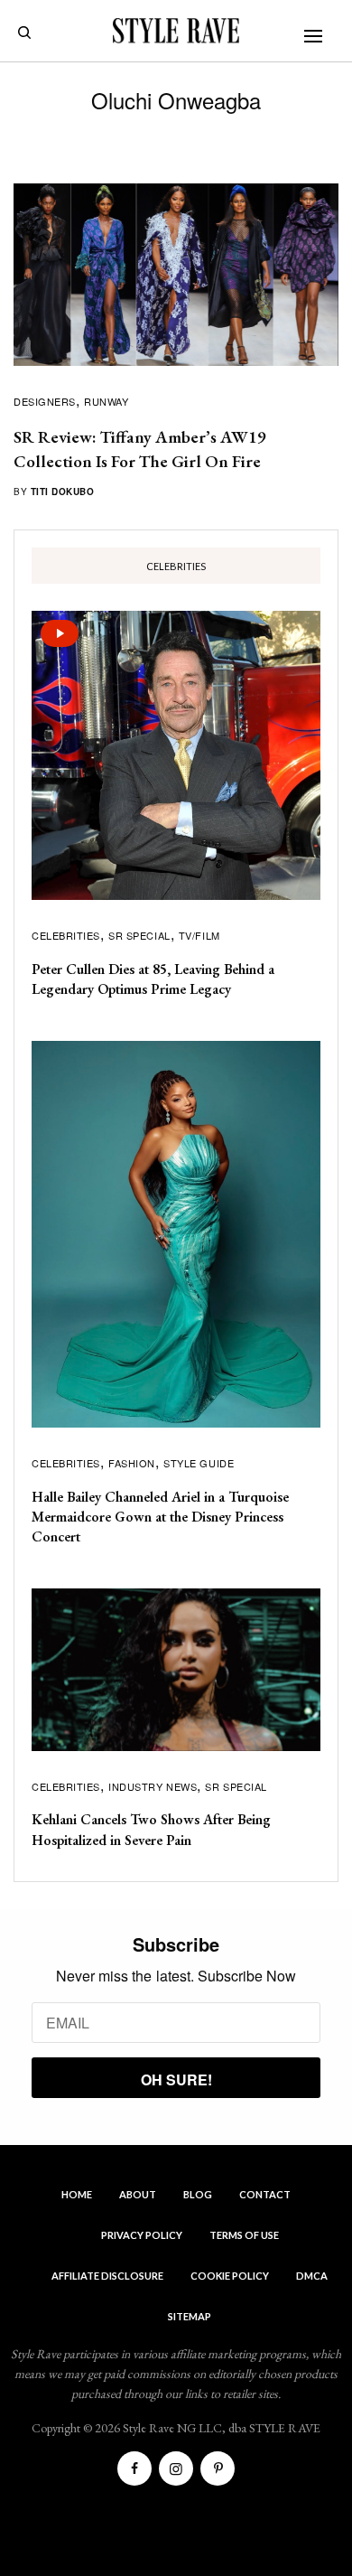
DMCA (312, 2276)
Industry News (153, 1786)
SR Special (139, 935)
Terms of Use (244, 2235)
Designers (45, 401)
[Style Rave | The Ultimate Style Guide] (176, 31)
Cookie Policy (230, 2276)
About (138, 2194)
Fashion (132, 1463)
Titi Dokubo (63, 492)
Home (77, 2194)
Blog (198, 2194)
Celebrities (66, 935)
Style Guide (199, 1463)
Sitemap (190, 2316)
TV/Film (199, 935)
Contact (265, 2194)
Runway (106, 401)
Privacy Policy (142, 2235)
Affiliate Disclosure (107, 2276)
